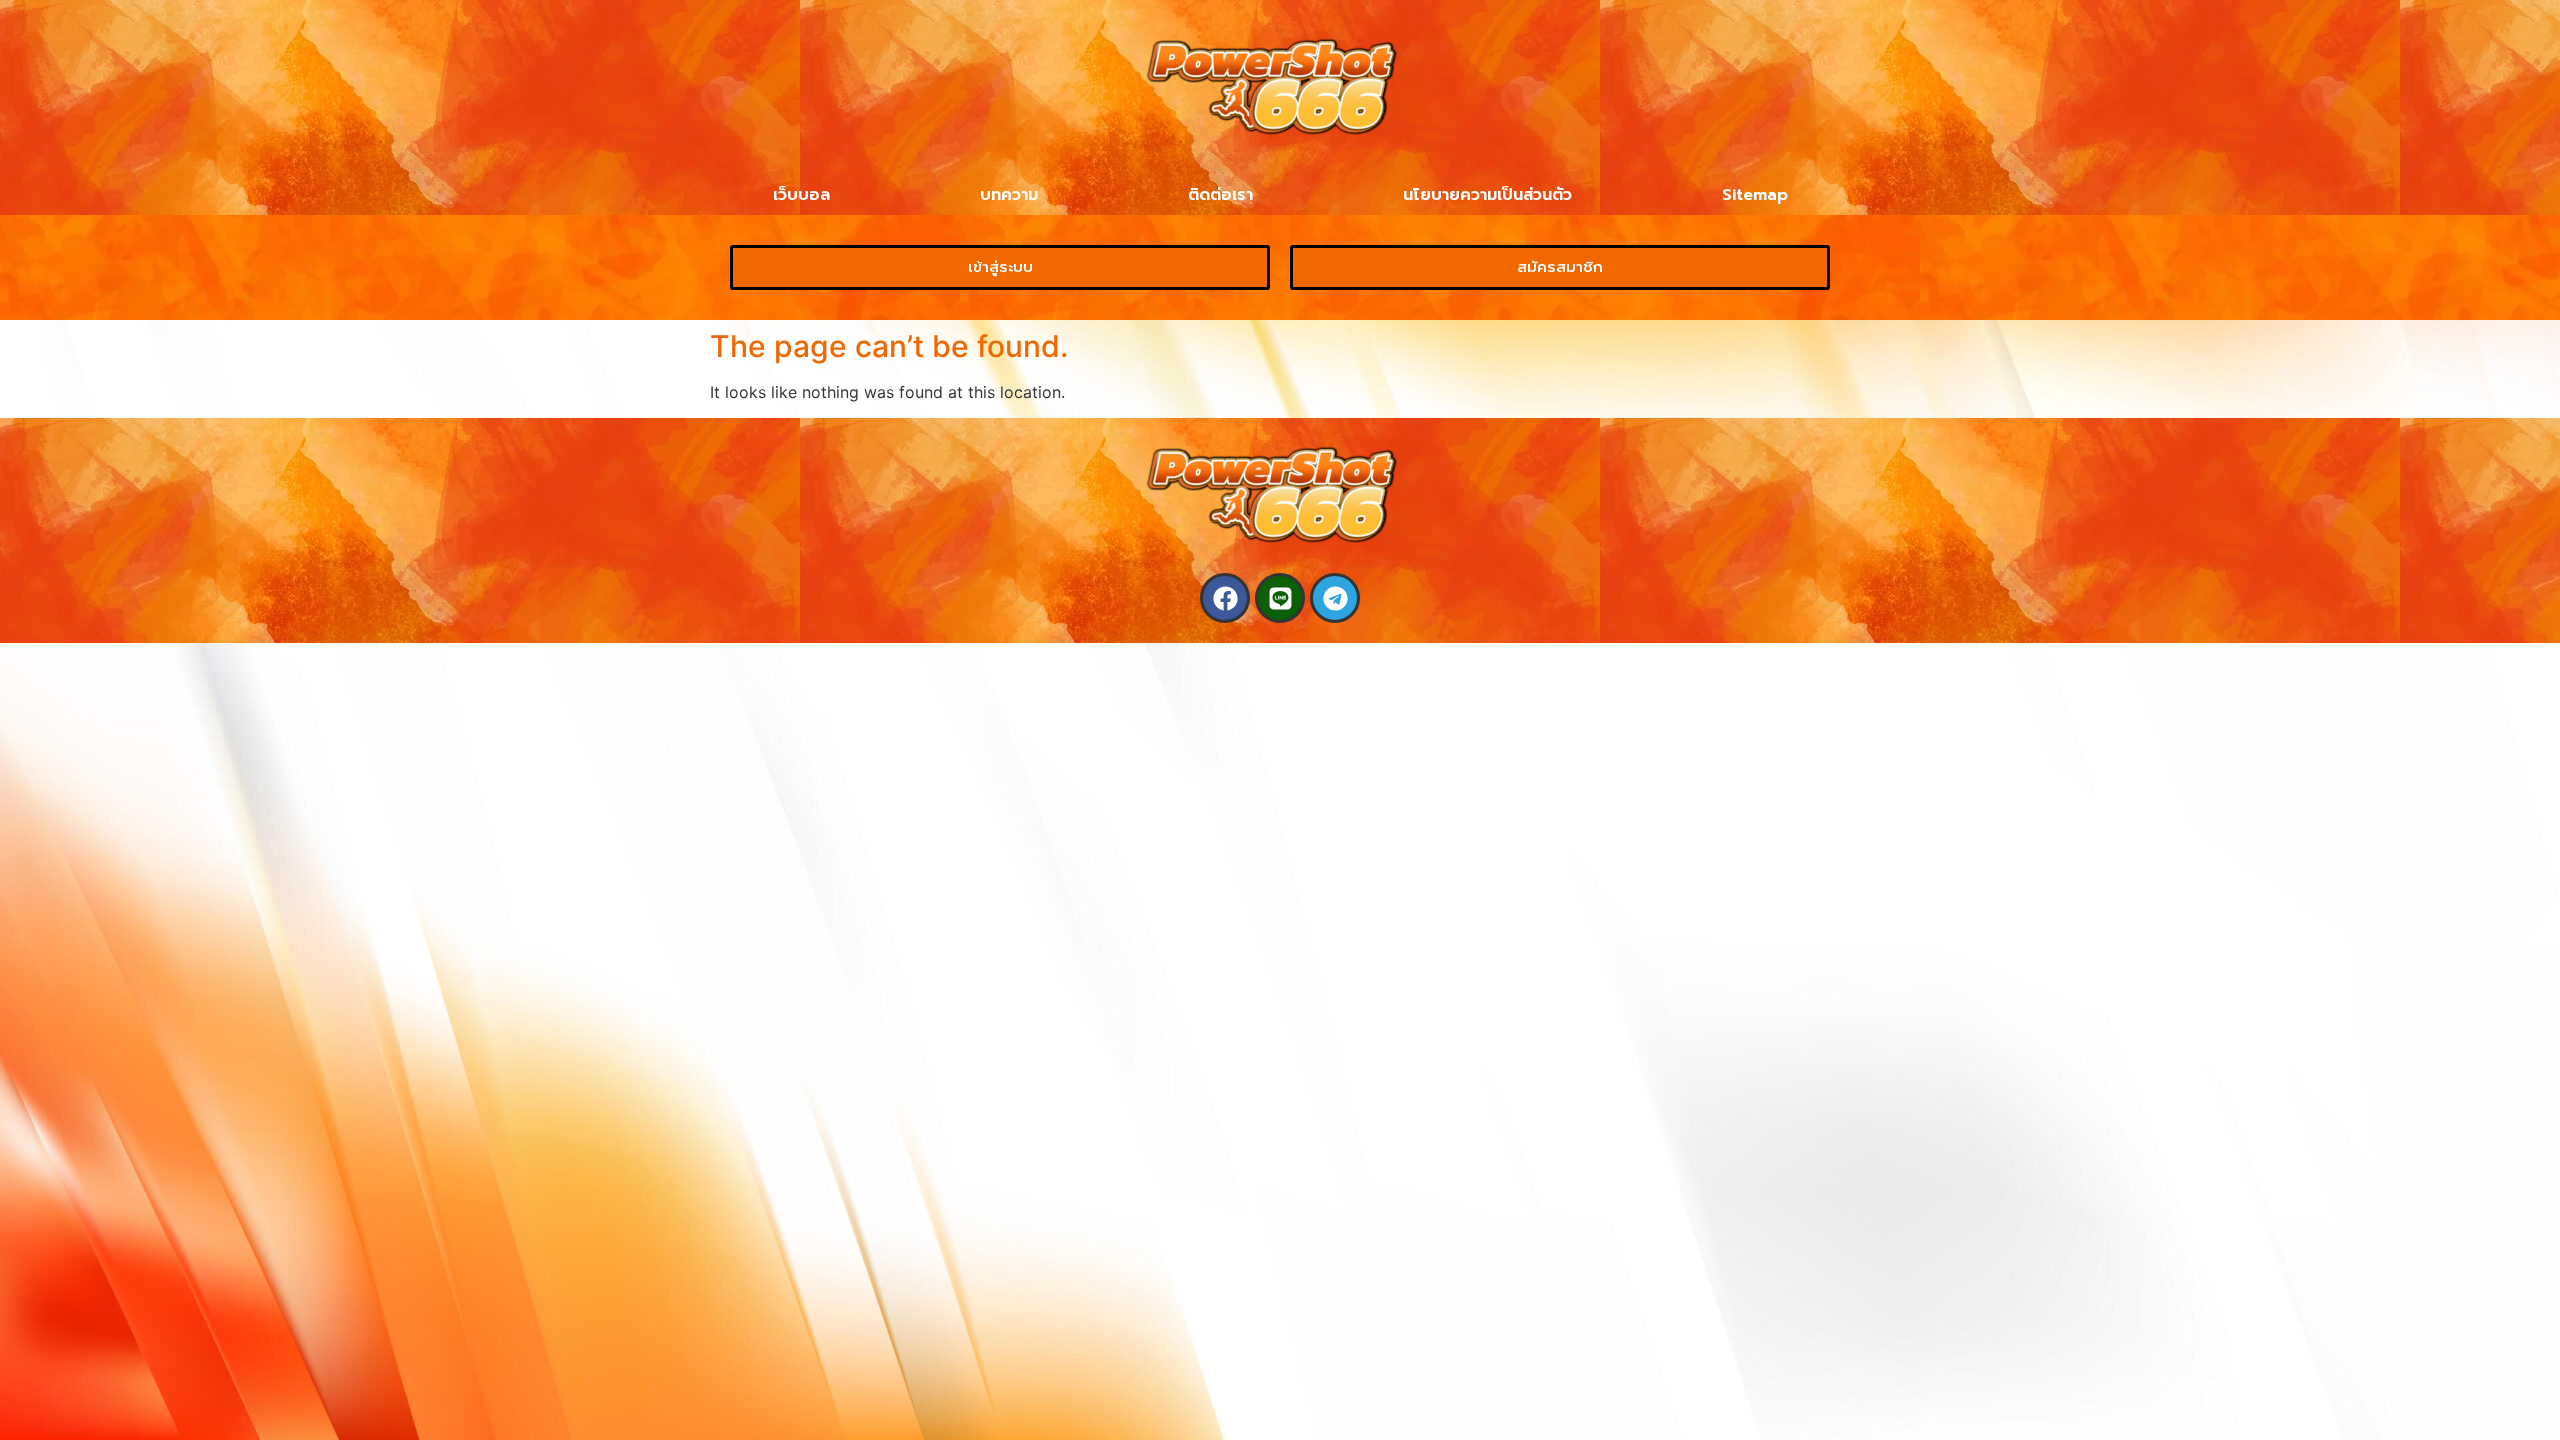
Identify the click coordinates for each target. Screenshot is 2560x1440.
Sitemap (1755, 195)
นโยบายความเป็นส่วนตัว (1487, 195)
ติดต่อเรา (1220, 195)
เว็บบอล (801, 195)
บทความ (1009, 195)
